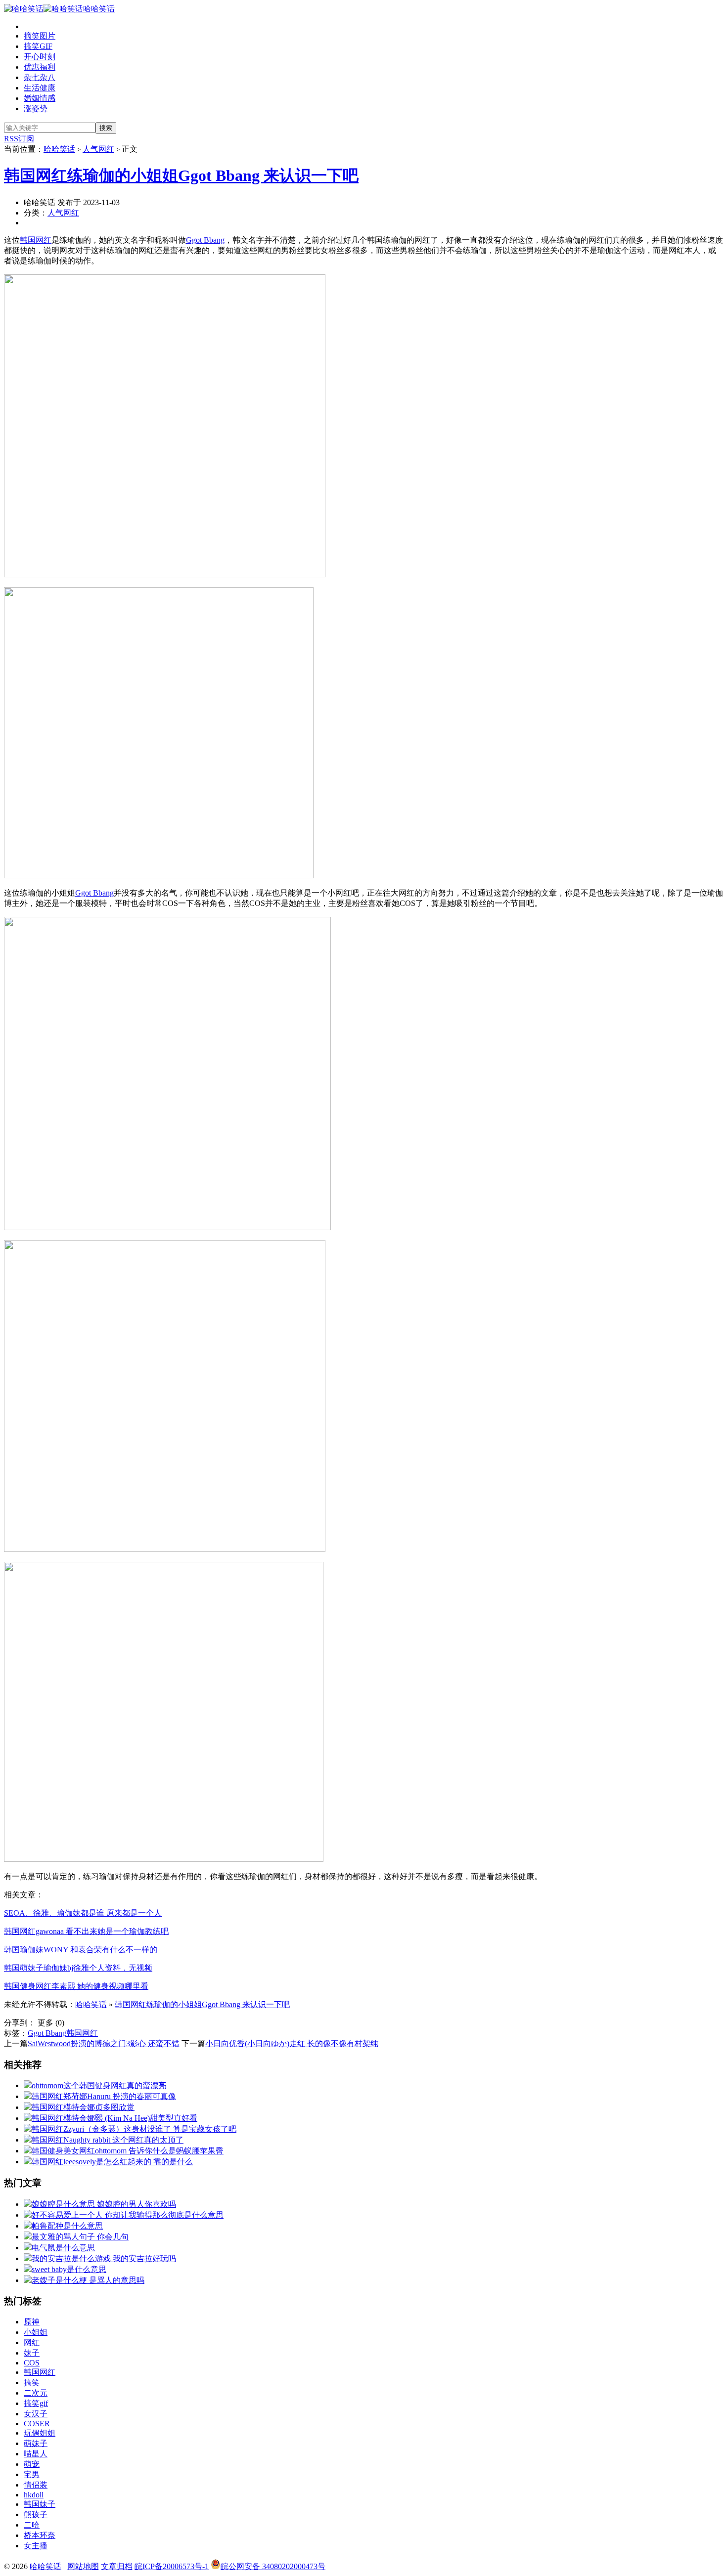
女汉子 (36, 2414)
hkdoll (34, 2495)
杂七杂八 (40, 77)
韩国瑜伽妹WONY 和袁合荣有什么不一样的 (81, 1950)
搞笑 (32, 2383)
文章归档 (117, 2566)
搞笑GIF (38, 46)
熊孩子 (36, 2514)
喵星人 (36, 2454)
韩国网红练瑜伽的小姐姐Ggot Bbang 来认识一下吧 (181, 175)
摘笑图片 (40, 36)
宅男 (32, 2474)
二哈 (32, 2525)
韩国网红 (36, 240)
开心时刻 (40, 57)
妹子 (32, 2353)
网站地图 (83, 2566)
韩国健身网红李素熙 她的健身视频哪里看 (76, 1986)
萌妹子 (36, 2443)
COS (32, 2363)
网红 (32, 2342)
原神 (32, 2322)
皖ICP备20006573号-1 (172, 2566)
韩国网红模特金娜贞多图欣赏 (83, 2107)
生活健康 (40, 88)
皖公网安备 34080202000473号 (273, 2566)
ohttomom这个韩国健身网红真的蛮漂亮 (99, 2085)
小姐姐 (36, 2332)
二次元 (36, 2393)
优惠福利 (40, 67)
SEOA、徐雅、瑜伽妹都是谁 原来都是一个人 (83, 1913)
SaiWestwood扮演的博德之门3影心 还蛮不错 (104, 2043)
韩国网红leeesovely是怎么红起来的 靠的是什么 (112, 2162)
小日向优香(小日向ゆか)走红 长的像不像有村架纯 (292, 2043)
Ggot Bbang (205, 240)
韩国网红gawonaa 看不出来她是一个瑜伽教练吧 (86, 1931)
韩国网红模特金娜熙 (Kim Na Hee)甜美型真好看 (114, 2118)
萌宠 (32, 2464)
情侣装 (36, 2485)
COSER (37, 2424)
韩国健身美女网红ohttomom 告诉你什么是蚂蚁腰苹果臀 (128, 2151)
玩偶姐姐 (40, 2433)
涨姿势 (36, 108)
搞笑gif (36, 2403)
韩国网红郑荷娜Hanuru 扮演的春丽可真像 (104, 2096)
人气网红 (98, 149)
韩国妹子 (40, 2504)
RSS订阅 (19, 139)
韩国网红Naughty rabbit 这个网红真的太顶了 (108, 2140)
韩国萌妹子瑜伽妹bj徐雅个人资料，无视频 (78, 1968)
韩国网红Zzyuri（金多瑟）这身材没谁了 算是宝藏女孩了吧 (134, 2129)
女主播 (36, 2546)
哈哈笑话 (99, 9)
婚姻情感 (40, 98)
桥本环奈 (40, 2535)
